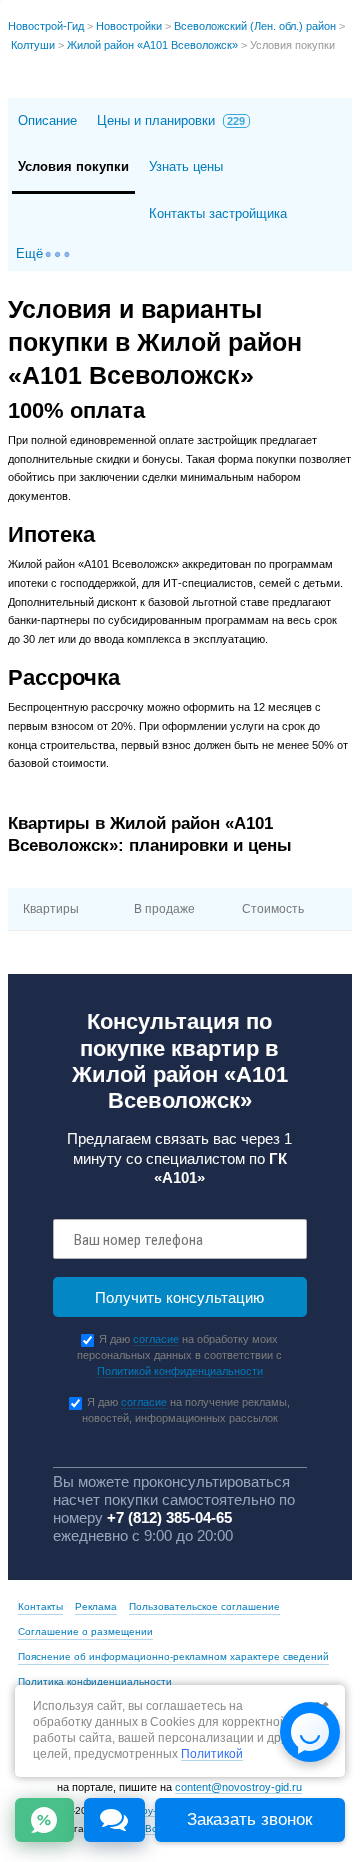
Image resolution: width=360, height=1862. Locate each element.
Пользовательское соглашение (204, 1606)
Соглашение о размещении (85, 1631)
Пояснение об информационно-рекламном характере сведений (173, 1656)
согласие (156, 1339)
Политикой (212, 1754)
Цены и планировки (171, 120)
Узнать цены (186, 166)
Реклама (96, 1606)
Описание (47, 120)
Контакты (40, 1606)
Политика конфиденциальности (95, 1681)
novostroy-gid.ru (145, 1810)
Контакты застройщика (218, 213)
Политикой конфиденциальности (180, 1371)
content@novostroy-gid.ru (238, 1787)
